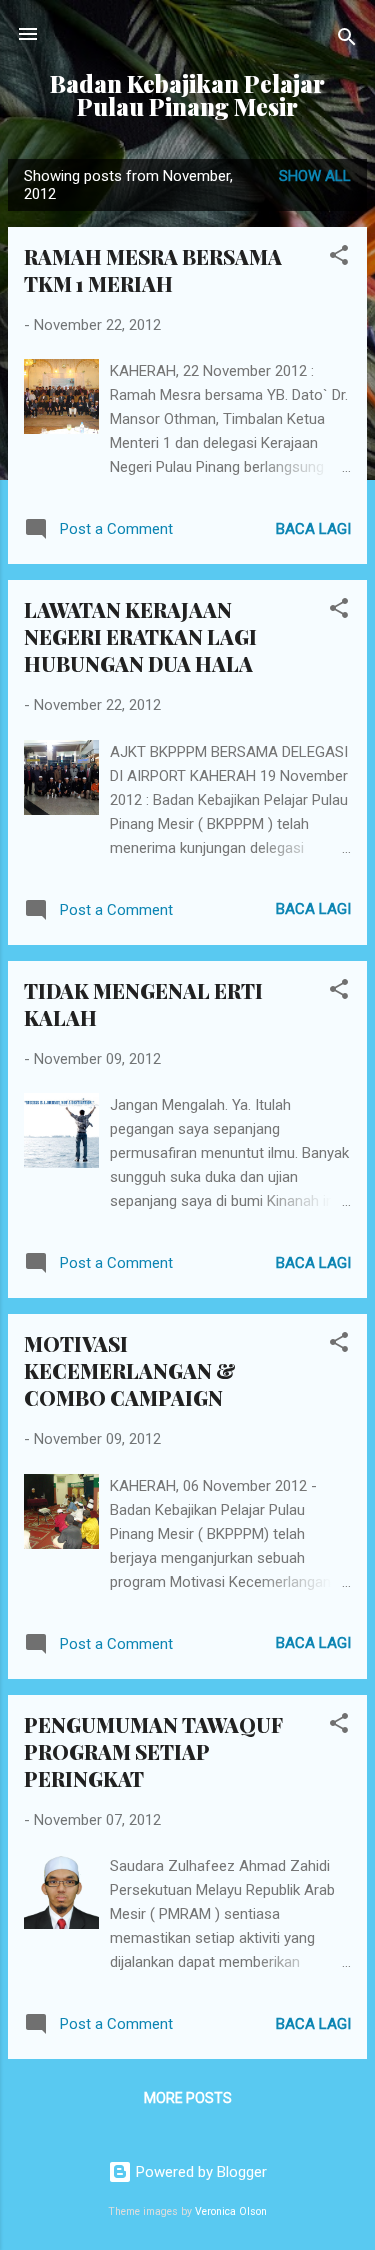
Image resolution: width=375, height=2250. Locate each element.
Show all (315, 176)
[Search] (347, 40)
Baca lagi (313, 529)
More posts (188, 2098)
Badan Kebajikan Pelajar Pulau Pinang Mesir (187, 95)
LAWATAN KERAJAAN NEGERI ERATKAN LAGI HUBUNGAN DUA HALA (140, 636)
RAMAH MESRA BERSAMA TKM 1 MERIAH (153, 270)
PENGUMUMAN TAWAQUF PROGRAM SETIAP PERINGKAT (153, 1751)
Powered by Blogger (199, 2172)
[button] (339, 258)
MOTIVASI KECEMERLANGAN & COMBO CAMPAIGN (130, 1370)
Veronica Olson (231, 2211)
